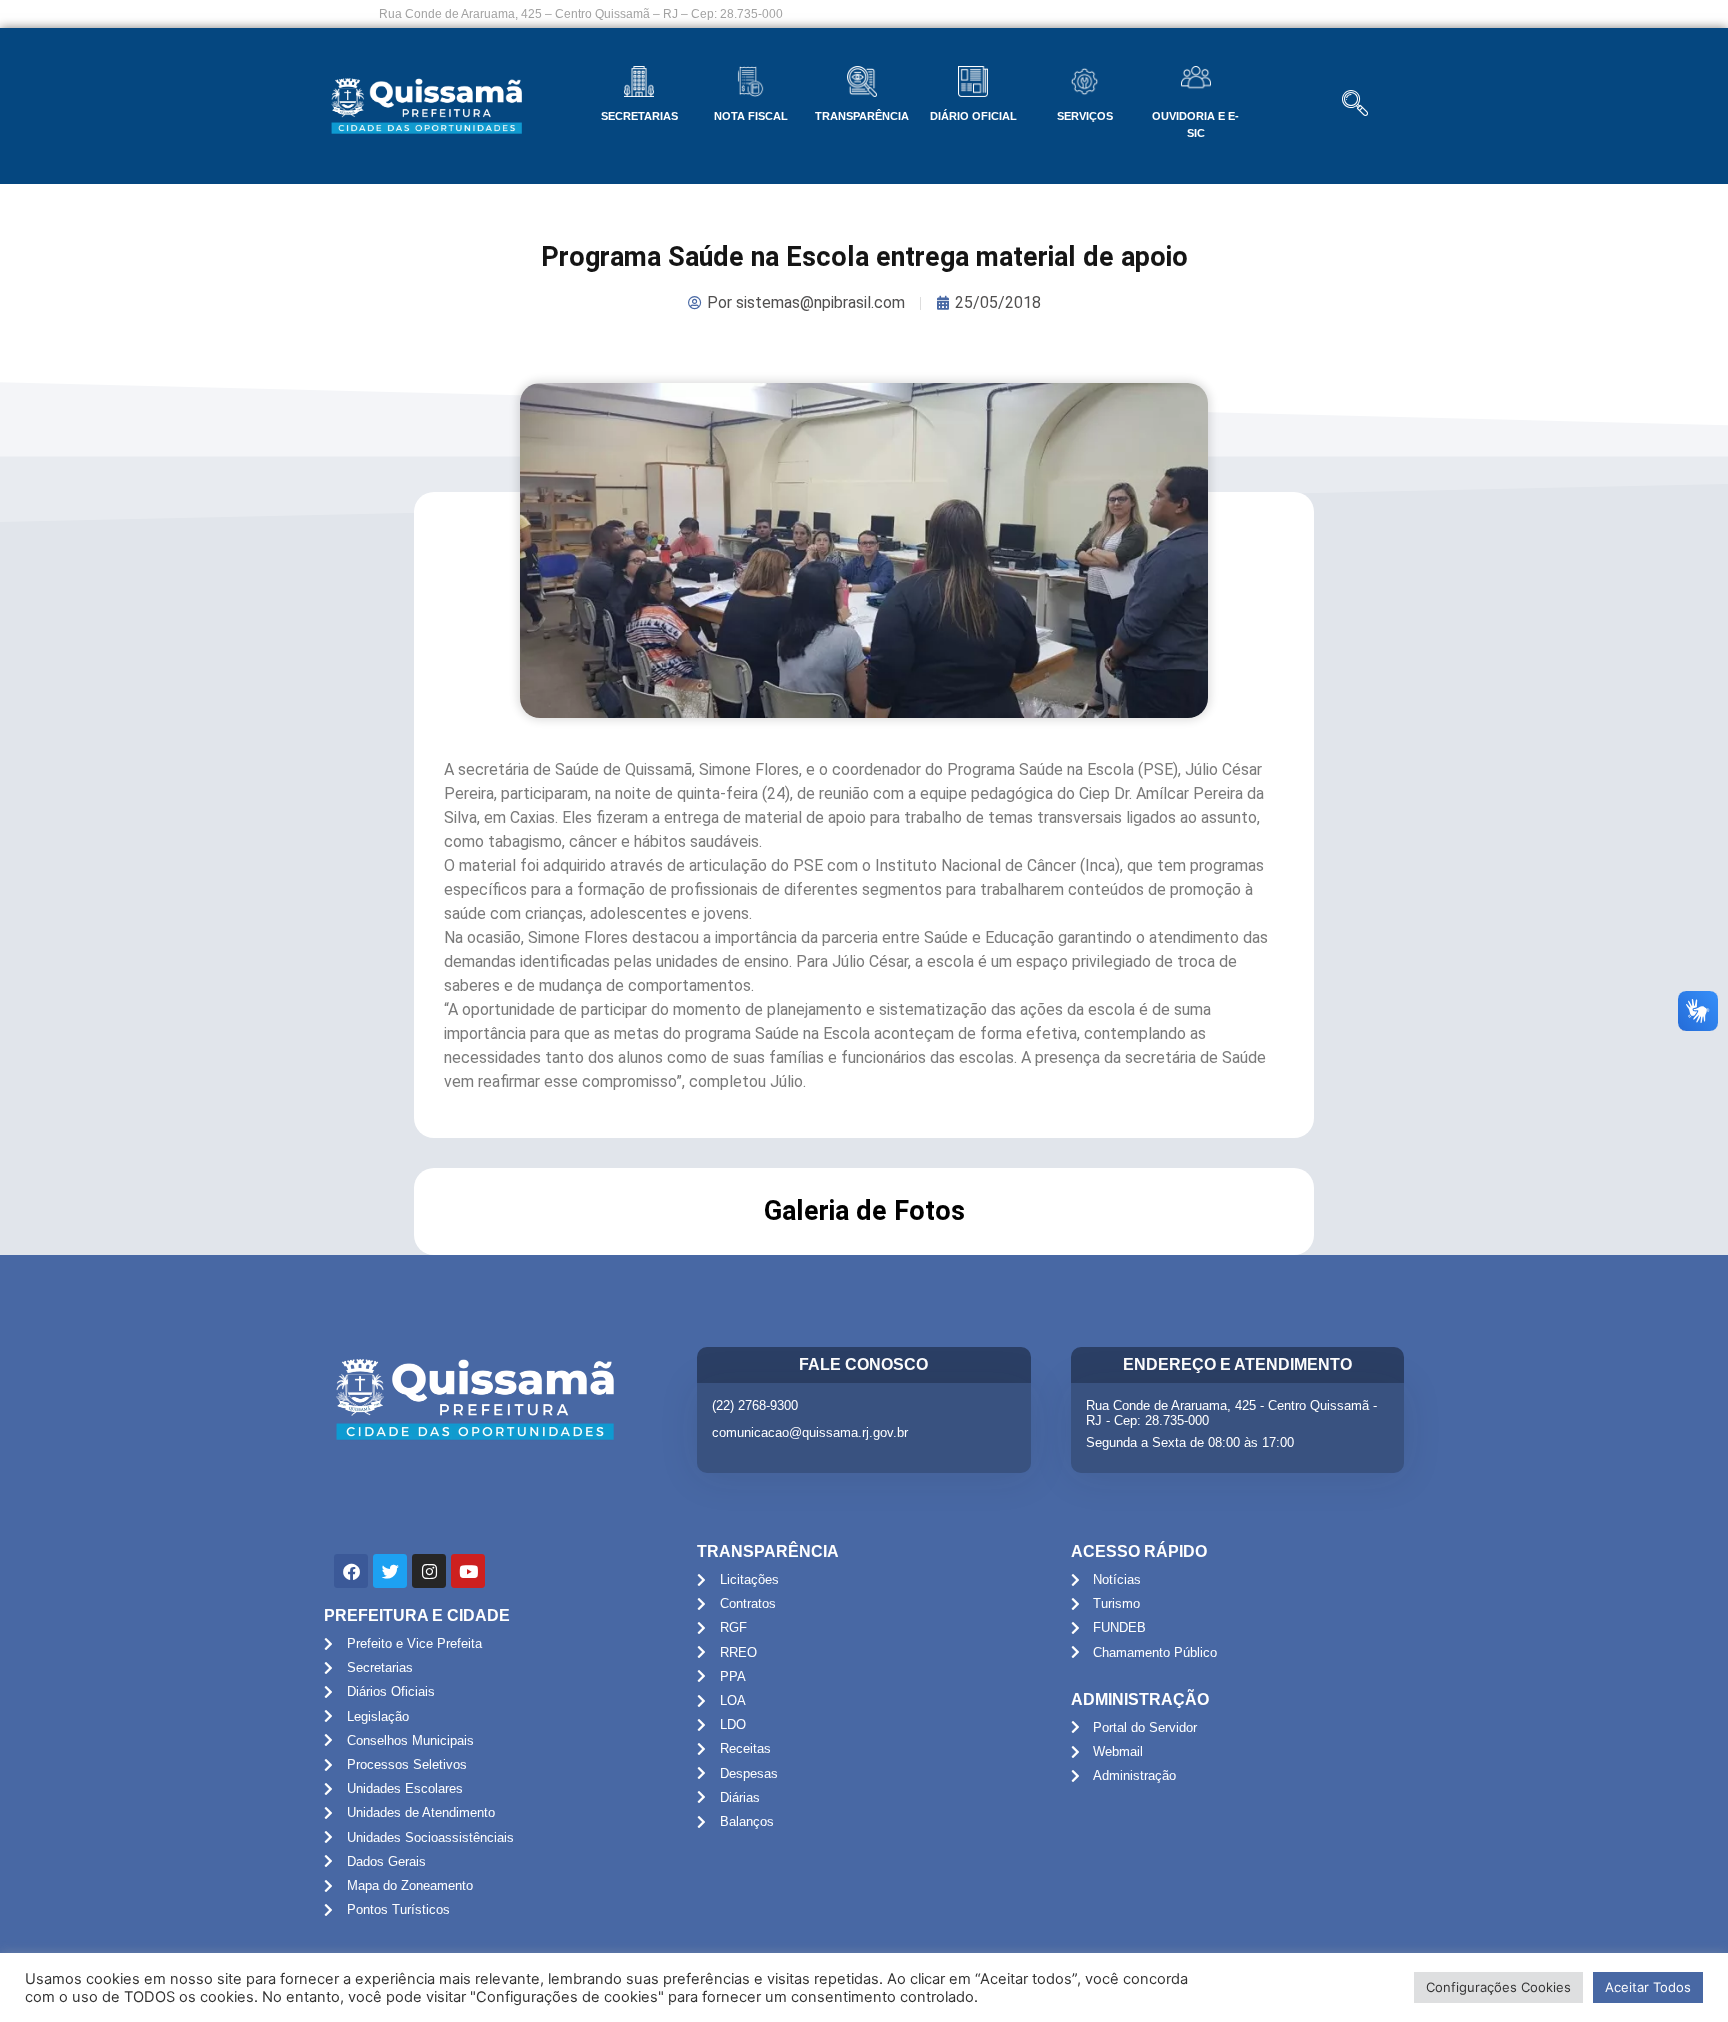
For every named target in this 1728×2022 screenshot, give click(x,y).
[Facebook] (351, 1571)
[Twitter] (390, 1571)
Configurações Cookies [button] (1498, 1987)
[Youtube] (468, 1571)
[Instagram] (429, 1571)
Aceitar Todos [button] (1648, 1987)
